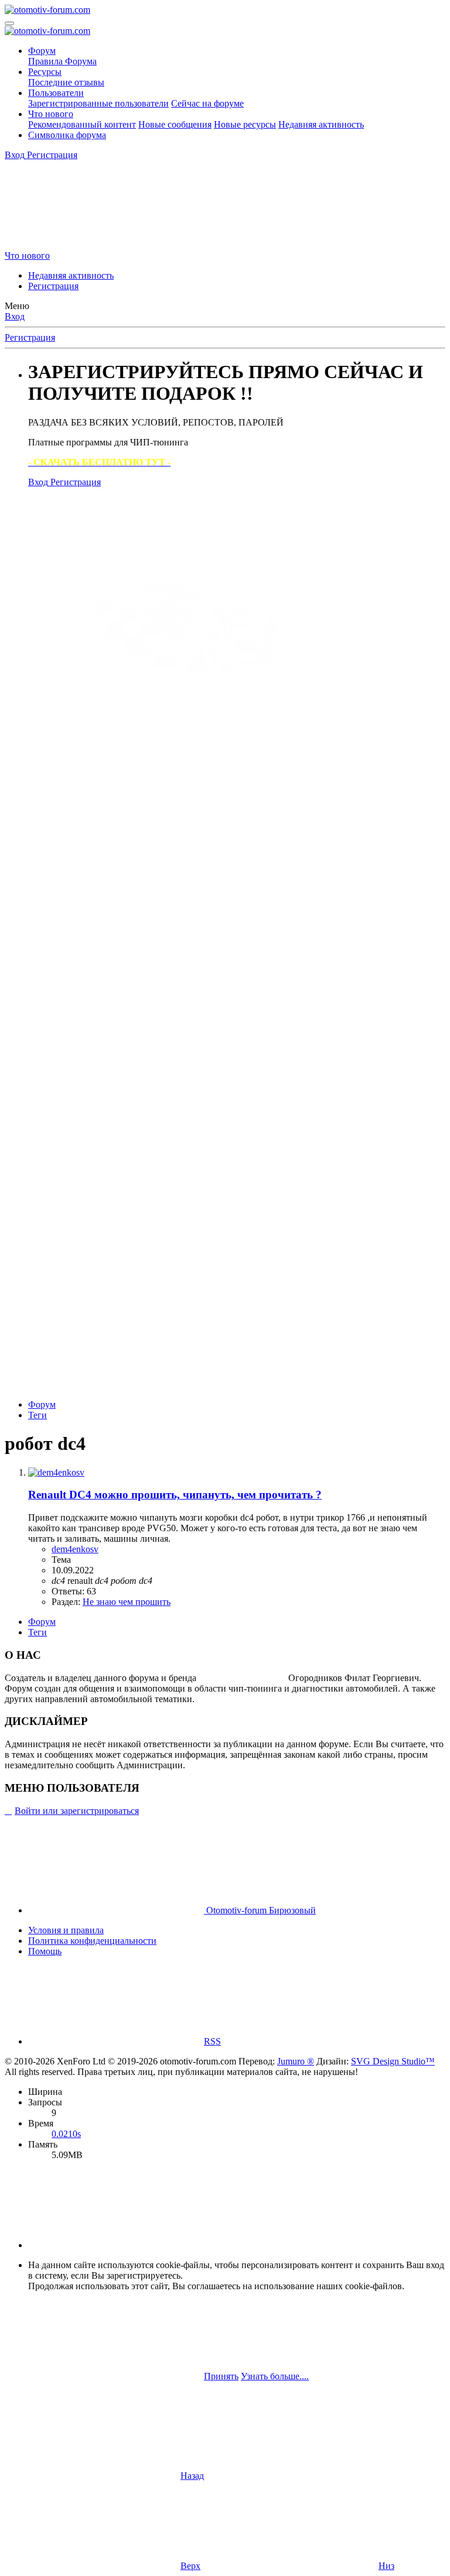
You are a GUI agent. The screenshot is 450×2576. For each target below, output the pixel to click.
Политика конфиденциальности (92, 1941)
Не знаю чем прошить (127, 1602)
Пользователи (56, 93)
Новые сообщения (175, 124)
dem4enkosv (75, 1549)
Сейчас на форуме (207, 103)
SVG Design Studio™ (393, 2061)
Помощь (45, 1951)
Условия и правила (66, 1930)
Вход (15, 316)
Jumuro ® (296, 2061)
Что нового (51, 114)
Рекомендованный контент (82, 124)
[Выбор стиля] (93, 245)
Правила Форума (62, 61)
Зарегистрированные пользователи (98, 103)
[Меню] (9, 23)
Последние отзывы (66, 82)
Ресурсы (45, 72)
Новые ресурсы (245, 124)
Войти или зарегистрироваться (77, 1811)
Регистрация (53, 286)
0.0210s (66, 2134)
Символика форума (67, 135)
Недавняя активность (321, 124)
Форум (42, 51)
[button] (116, 2245)
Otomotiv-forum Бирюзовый (260, 1910)
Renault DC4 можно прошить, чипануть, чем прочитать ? (175, 1495)
